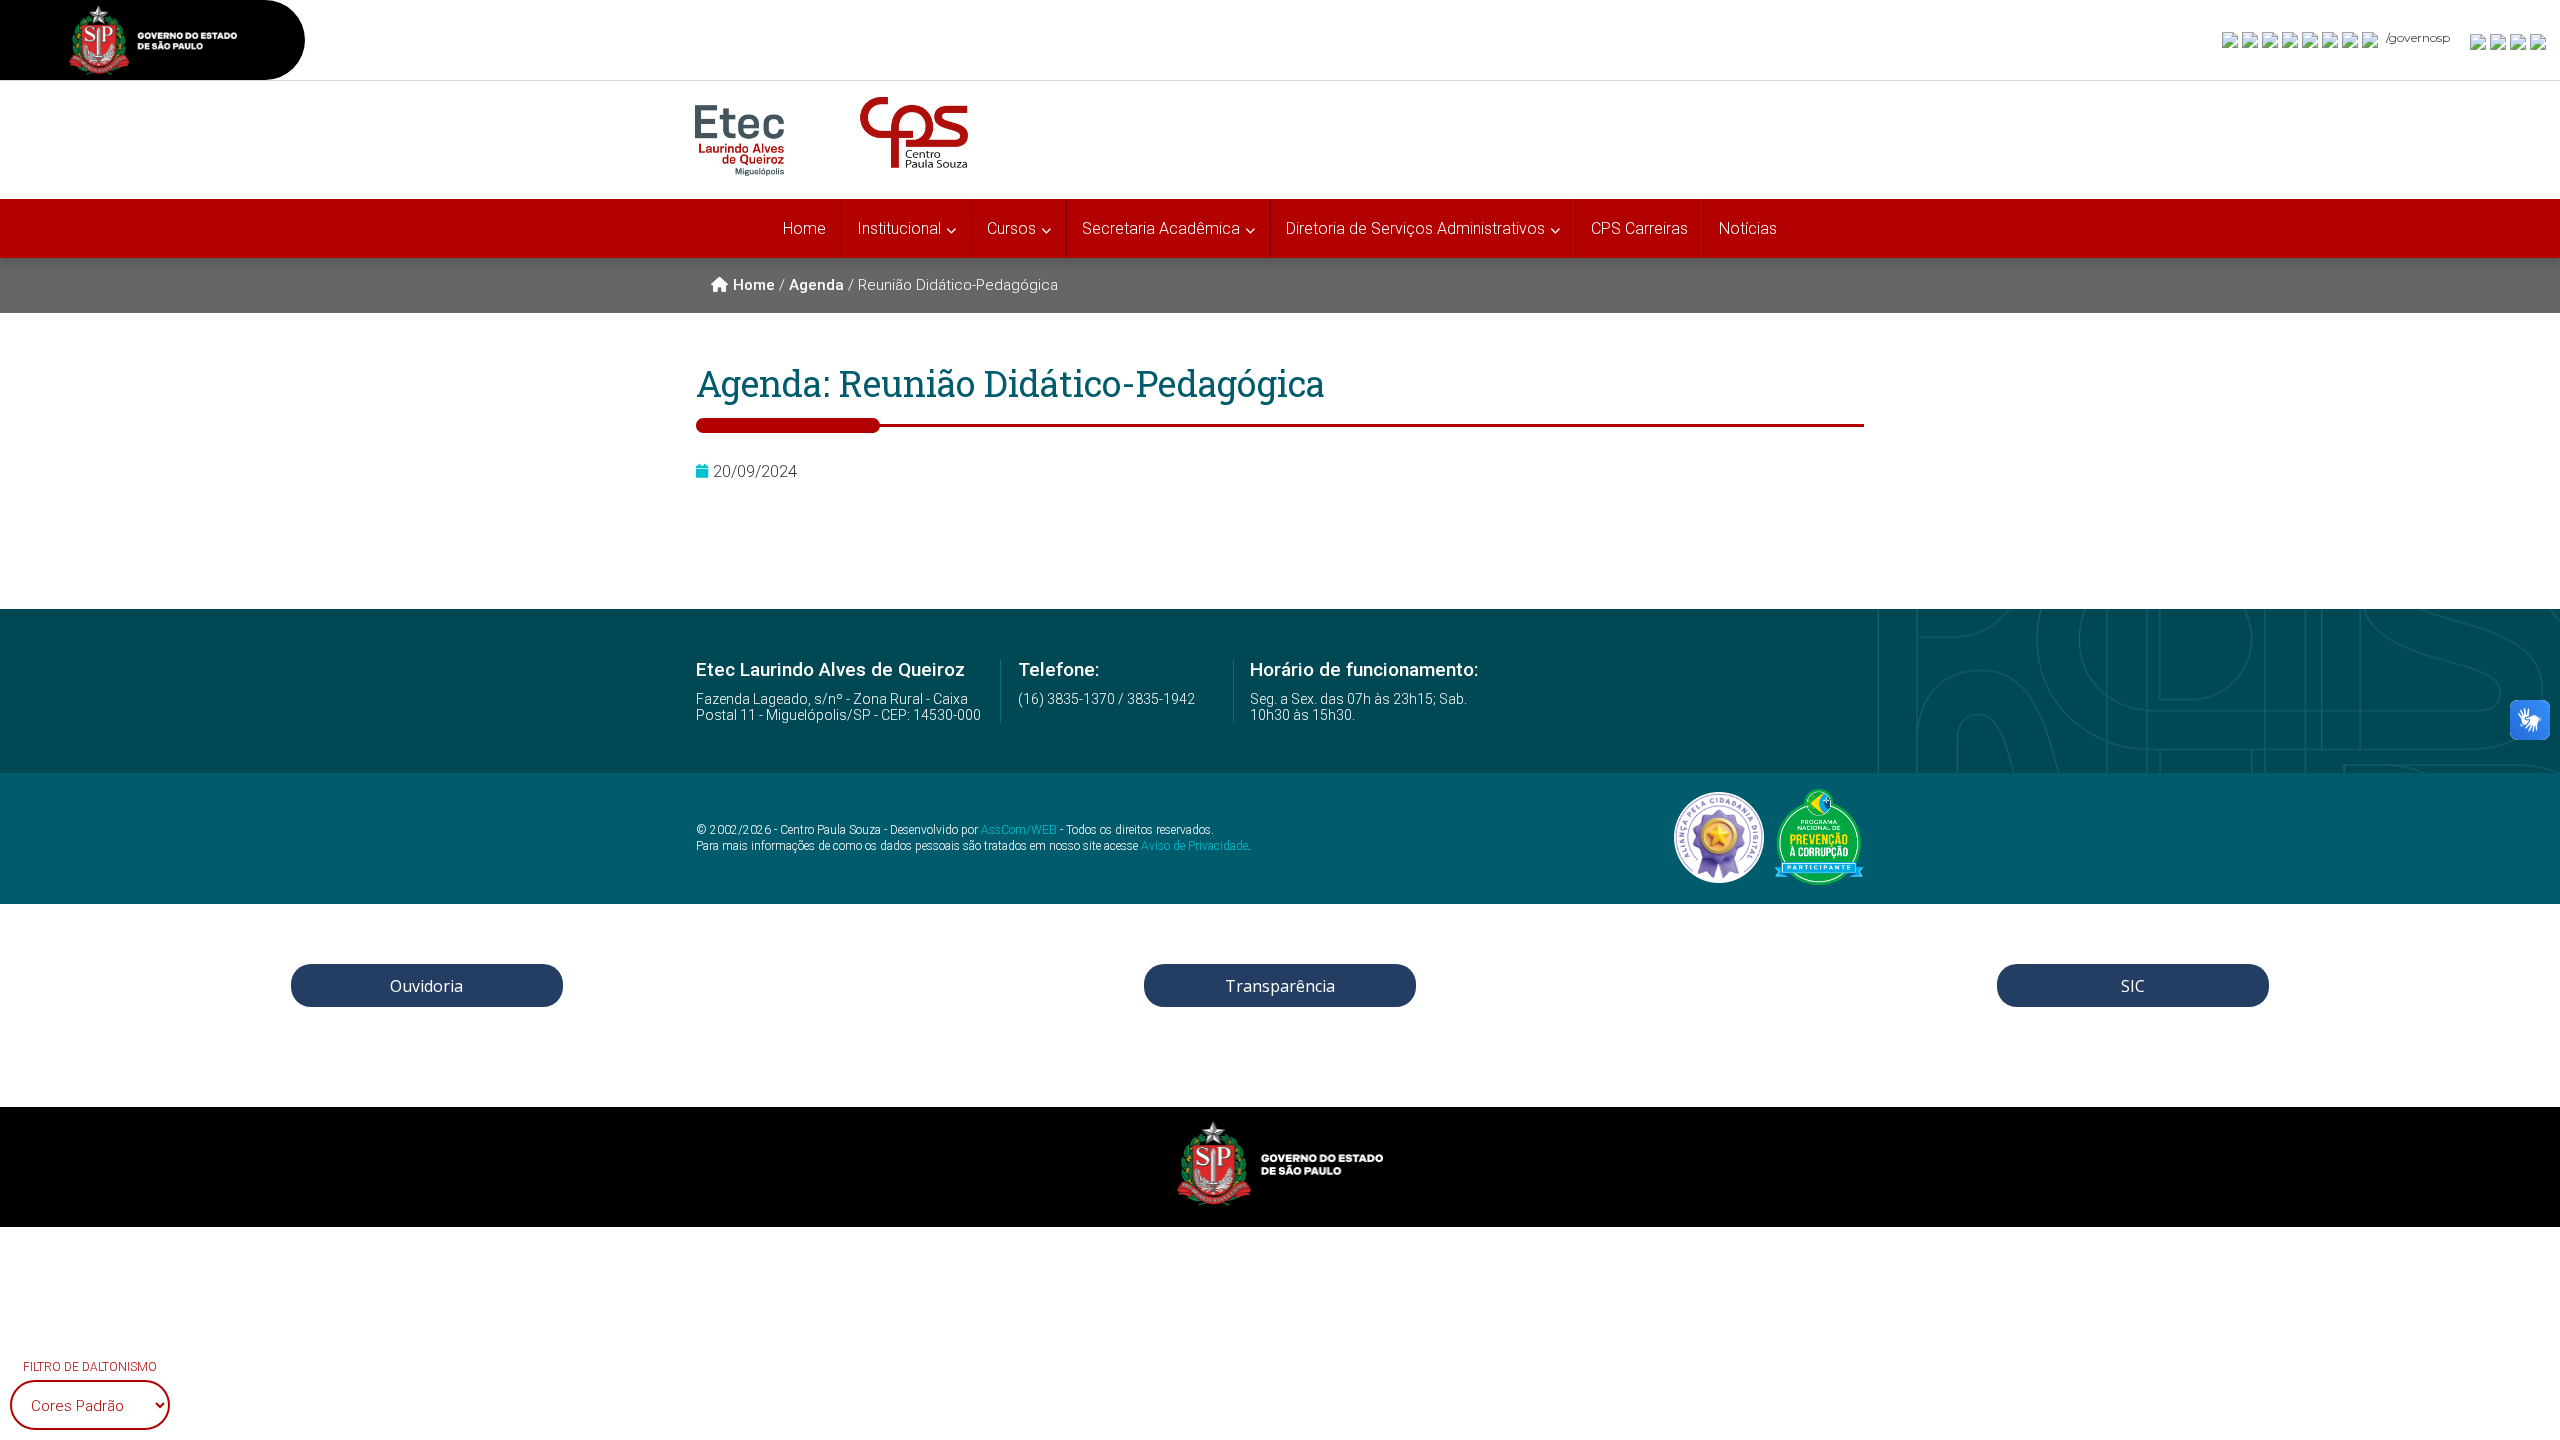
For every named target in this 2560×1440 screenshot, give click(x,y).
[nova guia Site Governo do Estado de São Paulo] (153, 42)
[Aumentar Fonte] (2479, 41)
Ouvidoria (426, 986)
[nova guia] (2539, 41)
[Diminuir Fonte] (2499, 41)
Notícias (1748, 228)
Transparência (1280, 986)
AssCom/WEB (1019, 830)
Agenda (816, 285)
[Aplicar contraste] (2519, 41)
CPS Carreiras (1639, 228)
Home (804, 228)
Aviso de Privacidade (1194, 846)
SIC (2133, 986)
